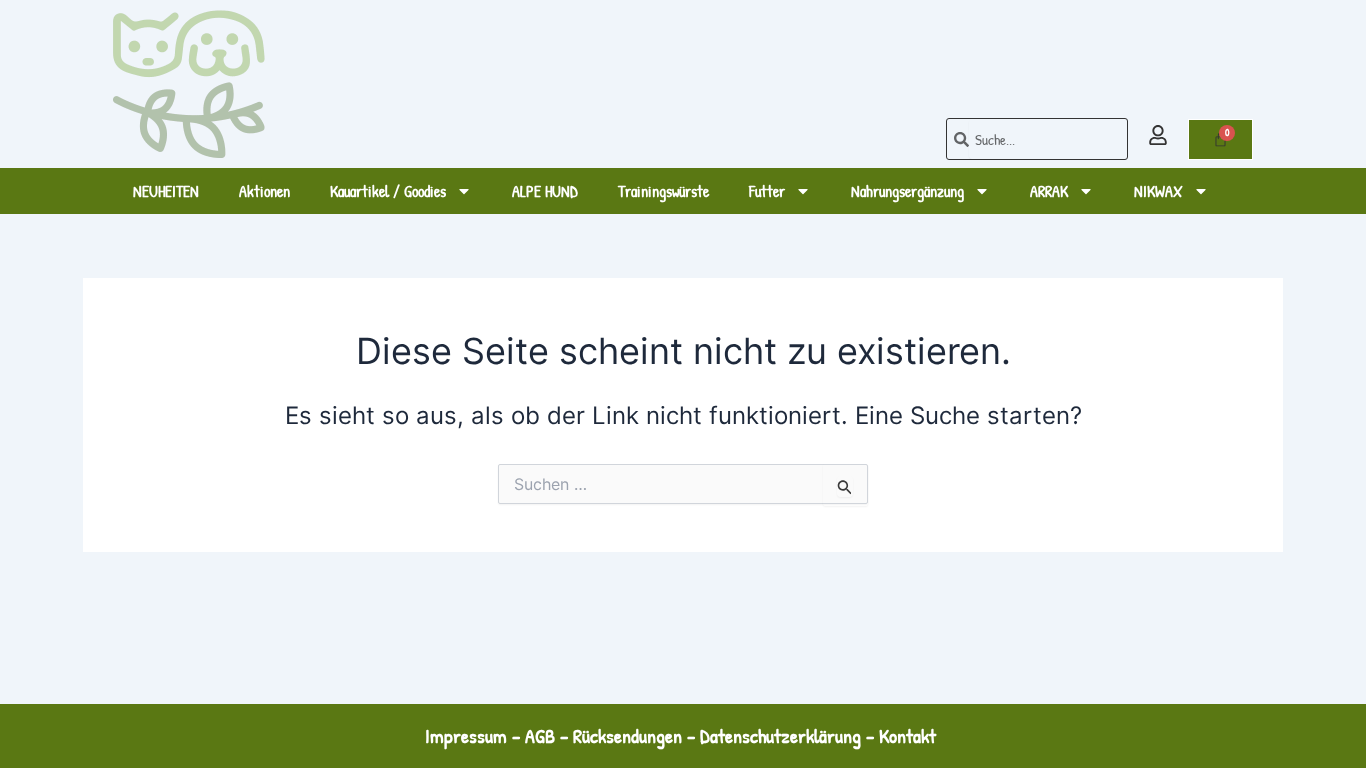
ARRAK (1049, 191)
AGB (540, 735)
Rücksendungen (627, 735)
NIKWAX (1158, 191)
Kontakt (910, 735)
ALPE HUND (545, 191)
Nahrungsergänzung (907, 191)
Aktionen (264, 191)
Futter (767, 191)
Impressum (466, 735)
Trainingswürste (663, 191)
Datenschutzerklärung (780, 735)
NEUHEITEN (166, 191)
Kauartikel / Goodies (388, 191)
